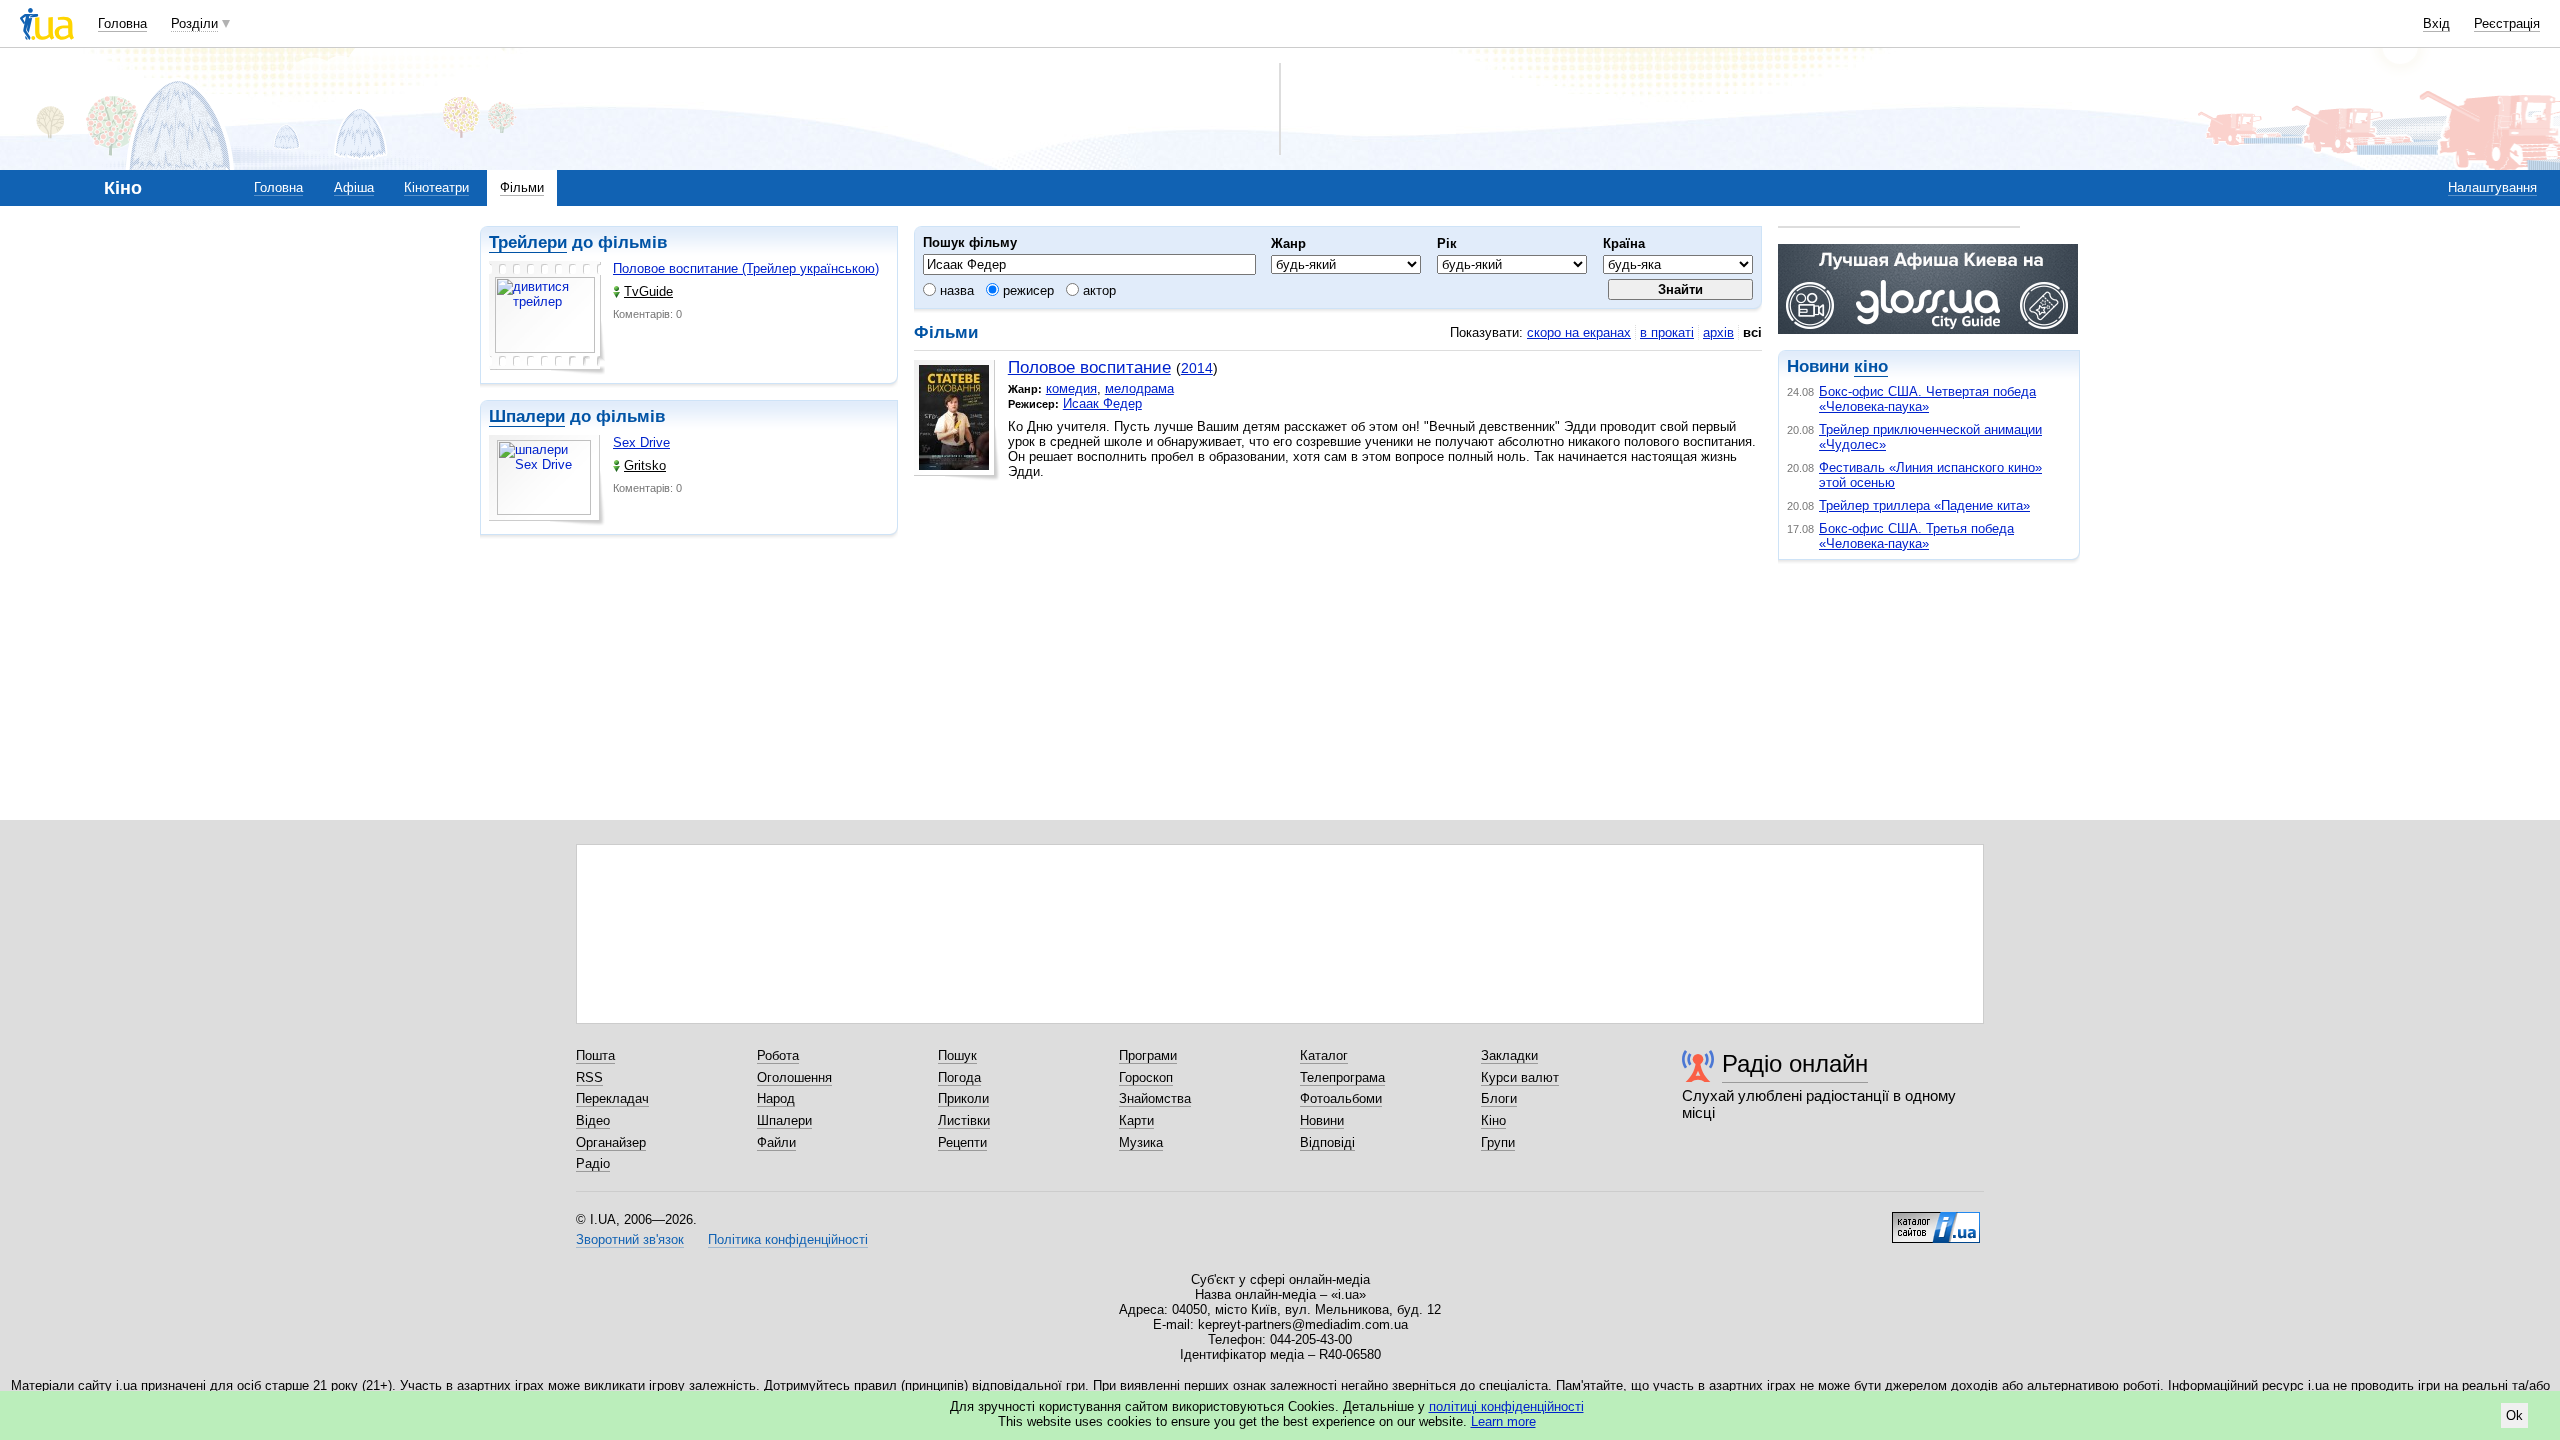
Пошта (595, 1055)
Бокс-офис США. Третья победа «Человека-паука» (1916, 536)
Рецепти (962, 1142)
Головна (122, 23)
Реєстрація (2507, 23)
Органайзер (611, 1142)
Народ (776, 1098)
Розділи (194, 23)
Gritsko (645, 465)
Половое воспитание (1089, 367)
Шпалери (527, 416)
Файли (776, 1142)
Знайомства (1155, 1098)
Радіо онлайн (1795, 1063)
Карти (1136, 1120)
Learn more (1503, 1421)
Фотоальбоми (1341, 1098)
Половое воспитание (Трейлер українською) (746, 268)
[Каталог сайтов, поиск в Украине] (1936, 1220)
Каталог (1324, 1055)
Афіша (354, 187)
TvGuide (648, 291)
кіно (1871, 366)
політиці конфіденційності (1506, 1406)
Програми (1148, 1055)
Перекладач (612, 1098)
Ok (2514, 1415)
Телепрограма (1342, 1077)
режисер (1026, 290)
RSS (589, 1077)
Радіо (593, 1163)
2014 (1197, 368)
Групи (1498, 1142)
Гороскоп (1146, 1077)
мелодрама (1139, 388)
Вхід (2436, 23)
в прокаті (1667, 332)
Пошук (957, 1055)
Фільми (522, 187)
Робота (778, 1055)
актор (1097, 290)
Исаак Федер (1102, 403)
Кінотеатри (436, 187)
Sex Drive (641, 442)
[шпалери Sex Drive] (547, 480)
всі (1752, 332)
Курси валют (1520, 1077)
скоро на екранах (1579, 332)
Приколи (963, 1098)
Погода (959, 1077)
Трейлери (528, 242)
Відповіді (1327, 1142)
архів (1718, 332)
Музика (1141, 1142)
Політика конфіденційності (788, 1239)
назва (955, 290)
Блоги (1499, 1098)
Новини (1322, 1120)
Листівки (964, 1120)
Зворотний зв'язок (630, 1239)
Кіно (1493, 1120)
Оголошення (794, 1077)
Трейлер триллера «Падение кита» (1924, 505)
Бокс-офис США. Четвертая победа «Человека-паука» (1927, 399)
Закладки (1509, 1055)
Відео (593, 1120)
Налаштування (2492, 187)
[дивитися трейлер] (547, 318)
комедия (1071, 388)
